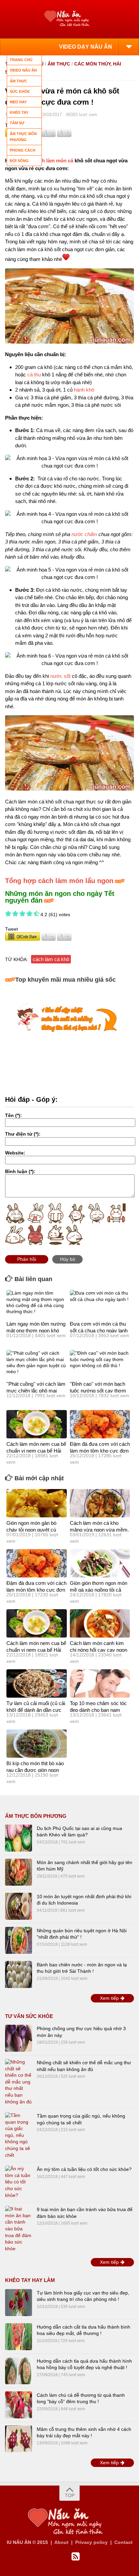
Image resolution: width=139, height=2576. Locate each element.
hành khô (84, 390)
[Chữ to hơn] (64, 135)
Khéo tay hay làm (30, 2280)
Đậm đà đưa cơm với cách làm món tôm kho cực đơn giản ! (100, 1451)
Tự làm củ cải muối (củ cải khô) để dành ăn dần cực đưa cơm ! (36, 1710)
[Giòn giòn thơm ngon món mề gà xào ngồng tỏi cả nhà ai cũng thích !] (100, 1563)
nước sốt (60, 676)
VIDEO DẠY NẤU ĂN (86, 47)
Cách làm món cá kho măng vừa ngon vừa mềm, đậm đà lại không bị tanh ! (99, 1530)
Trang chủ (21, 60)
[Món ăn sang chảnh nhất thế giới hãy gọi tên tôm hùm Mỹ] (19, 1872)
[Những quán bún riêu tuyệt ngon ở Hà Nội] (19, 1940)
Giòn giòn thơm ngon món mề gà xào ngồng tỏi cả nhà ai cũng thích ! (99, 1590)
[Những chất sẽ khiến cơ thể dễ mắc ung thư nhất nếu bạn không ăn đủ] (19, 2082)
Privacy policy (91, 2542)
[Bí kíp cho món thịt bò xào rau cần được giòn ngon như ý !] (37, 1744)
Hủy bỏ (68, 1259)
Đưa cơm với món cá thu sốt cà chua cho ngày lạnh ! (99, 1330)
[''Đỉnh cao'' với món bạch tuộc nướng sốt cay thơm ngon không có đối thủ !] (100, 1364)
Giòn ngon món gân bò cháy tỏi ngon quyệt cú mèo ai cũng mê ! (31, 1530)
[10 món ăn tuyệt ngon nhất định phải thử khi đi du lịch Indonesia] (19, 1906)
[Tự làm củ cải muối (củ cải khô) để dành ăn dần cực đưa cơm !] (37, 1683)
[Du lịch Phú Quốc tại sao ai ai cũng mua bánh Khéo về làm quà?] (19, 1838)
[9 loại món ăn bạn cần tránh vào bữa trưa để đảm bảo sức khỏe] (19, 2229)
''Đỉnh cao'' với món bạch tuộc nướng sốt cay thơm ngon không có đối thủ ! (98, 1390)
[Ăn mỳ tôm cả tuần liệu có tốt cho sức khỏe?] (19, 2182)
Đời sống (19, 161)
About (61, 2542)
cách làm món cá (53, 161)
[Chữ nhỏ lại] (49, 135)
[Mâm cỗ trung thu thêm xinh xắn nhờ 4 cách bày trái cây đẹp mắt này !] (19, 2439)
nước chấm (84, 534)
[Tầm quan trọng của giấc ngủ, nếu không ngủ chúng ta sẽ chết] (19, 2135)
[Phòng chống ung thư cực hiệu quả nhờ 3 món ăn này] (19, 2038)
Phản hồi (27, 1259)
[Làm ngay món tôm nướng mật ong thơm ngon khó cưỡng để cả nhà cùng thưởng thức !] (37, 1304)
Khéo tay (19, 112)
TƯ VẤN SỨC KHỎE (29, 2016)
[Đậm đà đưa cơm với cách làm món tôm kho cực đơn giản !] (100, 1424)
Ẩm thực (59, 64)
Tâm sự (17, 123)
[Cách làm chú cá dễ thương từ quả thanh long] (19, 2405)
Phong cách (23, 150)
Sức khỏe (20, 91)
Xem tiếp (110, 1998)
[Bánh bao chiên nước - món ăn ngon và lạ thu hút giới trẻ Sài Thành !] (19, 1974)
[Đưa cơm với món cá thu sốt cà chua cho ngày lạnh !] (100, 1304)
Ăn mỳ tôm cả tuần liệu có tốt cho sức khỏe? (84, 2169)
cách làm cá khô (51, 959)
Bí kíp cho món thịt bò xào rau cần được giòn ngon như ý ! (35, 1770)
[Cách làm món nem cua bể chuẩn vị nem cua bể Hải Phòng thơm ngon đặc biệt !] (37, 1424)
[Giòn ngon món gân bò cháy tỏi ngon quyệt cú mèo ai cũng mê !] (37, 1503)
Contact (123, 2542)
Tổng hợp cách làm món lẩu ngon (59, 881)
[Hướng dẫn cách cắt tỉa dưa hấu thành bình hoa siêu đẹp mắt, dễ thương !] (19, 2337)
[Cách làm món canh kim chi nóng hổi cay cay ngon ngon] (100, 1623)
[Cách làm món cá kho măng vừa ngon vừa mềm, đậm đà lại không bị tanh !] (100, 1503)
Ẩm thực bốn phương (36, 1816)
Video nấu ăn (23, 70)
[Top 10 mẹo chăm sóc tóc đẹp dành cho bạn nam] (100, 1683)
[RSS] (76, 2557)
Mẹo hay (18, 102)
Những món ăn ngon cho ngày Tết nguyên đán (60, 897)
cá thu (34, 375)
